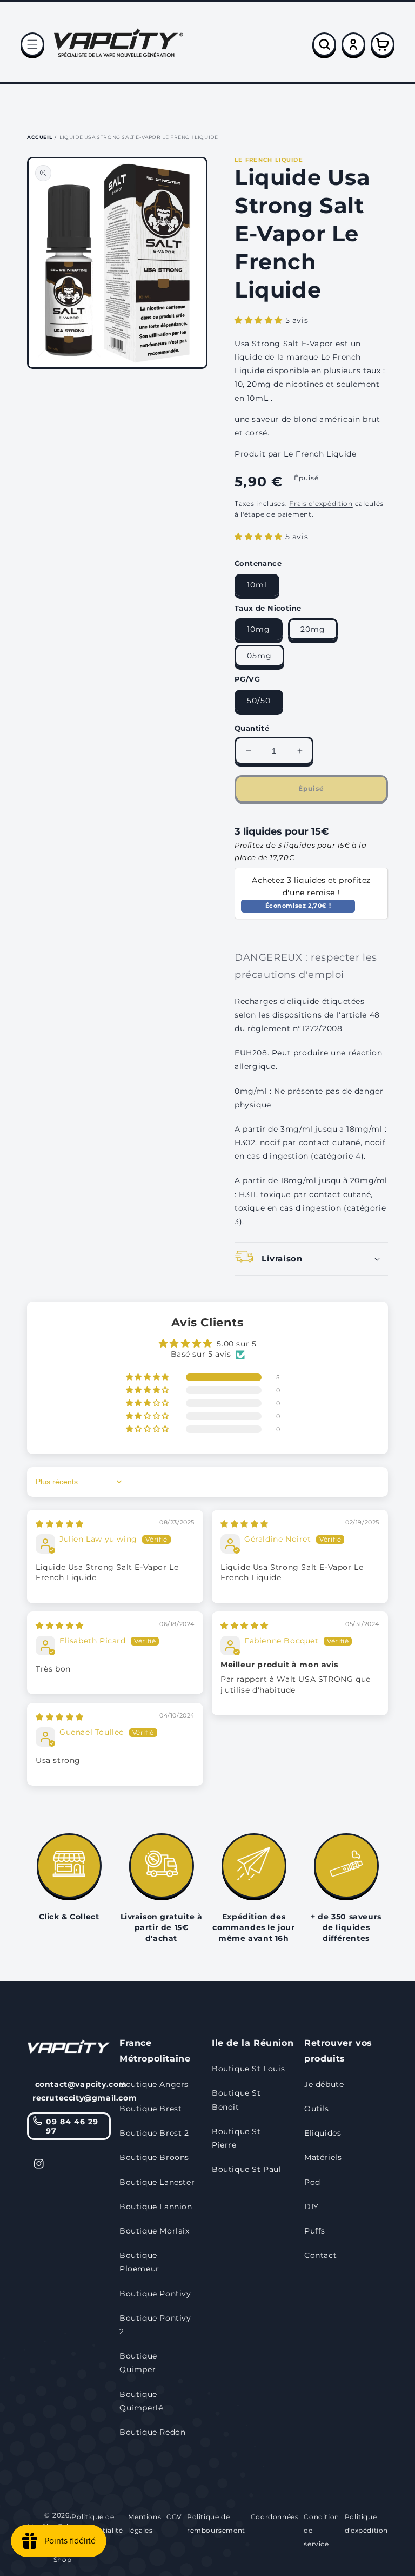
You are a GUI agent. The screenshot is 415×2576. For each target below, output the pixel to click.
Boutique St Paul (247, 2169)
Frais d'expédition (321, 503)
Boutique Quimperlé (141, 2401)
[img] (60, 1524)
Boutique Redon (152, 2432)
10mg (259, 629)
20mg (313, 629)
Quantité (252, 728)
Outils (317, 2109)
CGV (174, 2517)
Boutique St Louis (248, 2069)
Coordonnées (275, 2517)
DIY (312, 2207)
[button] (32, 44)
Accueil (39, 137)
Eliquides (323, 2133)
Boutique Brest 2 (154, 2133)
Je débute (324, 2084)
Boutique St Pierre (236, 2138)
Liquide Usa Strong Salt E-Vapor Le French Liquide (139, 137)
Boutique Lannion (156, 2207)
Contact (320, 2255)
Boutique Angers (154, 2084)
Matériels (323, 2157)
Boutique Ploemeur (139, 2262)
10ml (257, 585)
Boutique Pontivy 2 (155, 2325)
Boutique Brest (150, 2109)
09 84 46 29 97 (72, 2126)
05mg (259, 656)
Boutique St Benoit (236, 2100)
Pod (312, 2182)
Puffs (315, 2231)
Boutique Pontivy (155, 2294)
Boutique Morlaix (155, 2231)
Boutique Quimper (138, 2363)
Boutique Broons (154, 2157)
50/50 (259, 701)
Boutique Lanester (157, 2182)
